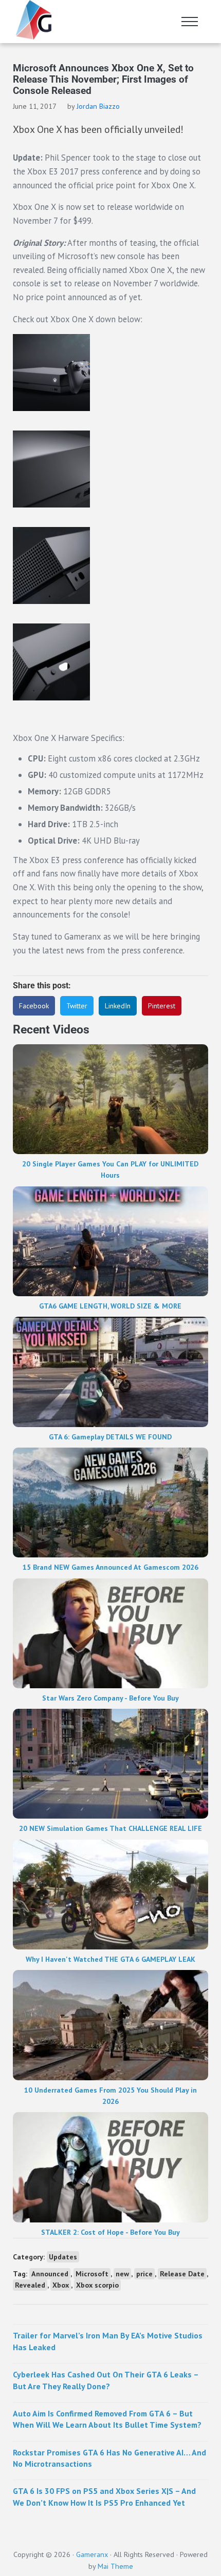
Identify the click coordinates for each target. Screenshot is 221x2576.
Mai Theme (115, 2566)
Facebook (34, 1006)
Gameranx (92, 2554)
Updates (63, 2257)
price (144, 2274)
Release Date (182, 2274)
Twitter (77, 1006)
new (122, 2274)
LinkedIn (118, 1006)
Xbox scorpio (97, 2285)
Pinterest (162, 1006)
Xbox (61, 2285)
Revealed (30, 2285)
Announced (50, 2274)
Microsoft (92, 2274)
